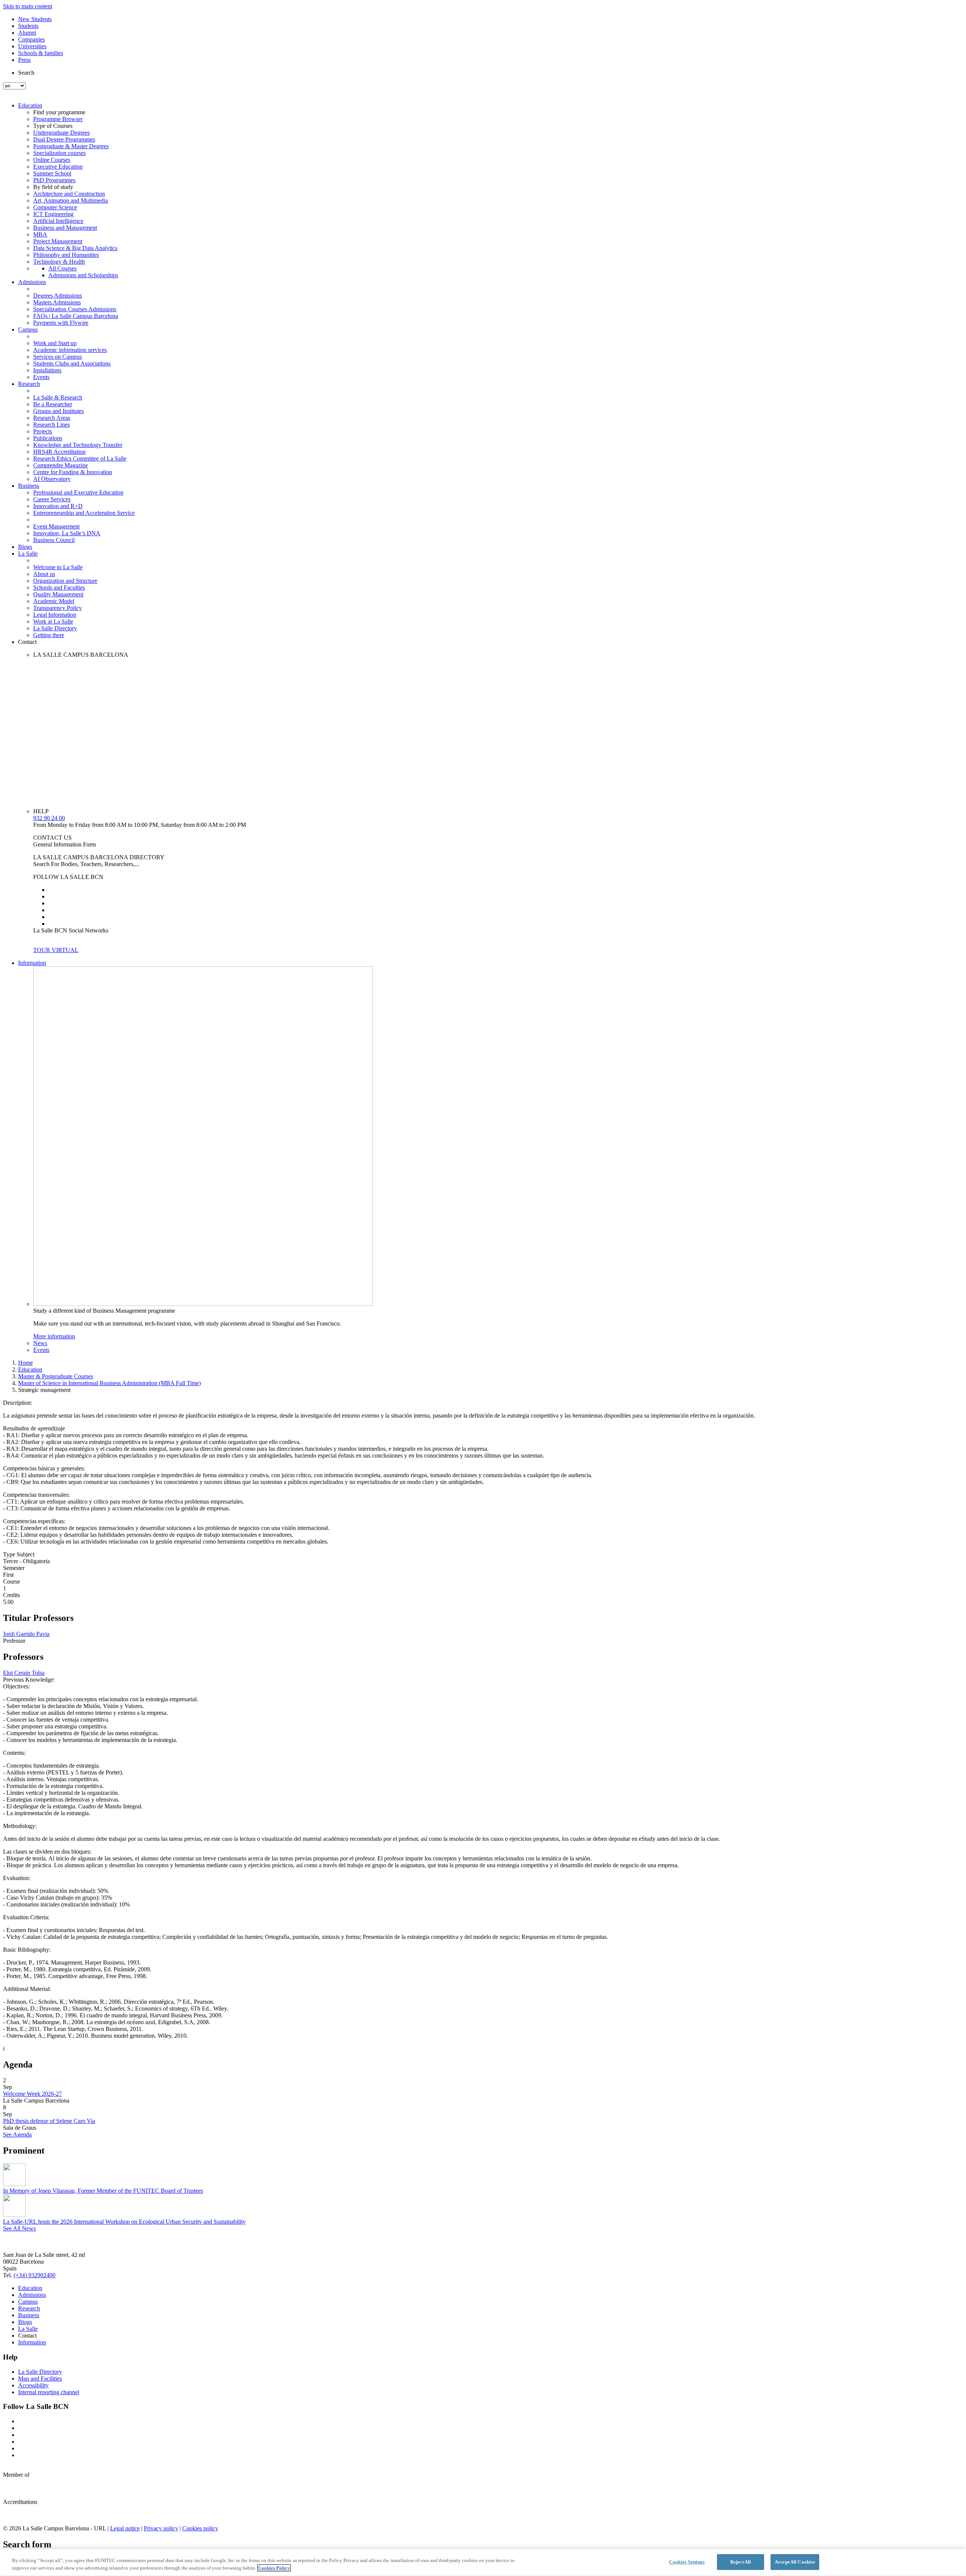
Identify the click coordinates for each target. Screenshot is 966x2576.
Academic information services (70, 350)
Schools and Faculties (59, 588)
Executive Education (58, 167)
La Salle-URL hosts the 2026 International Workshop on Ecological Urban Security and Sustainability (124, 2222)
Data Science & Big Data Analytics (75, 248)
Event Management (56, 526)
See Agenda (17, 2134)
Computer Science (55, 207)
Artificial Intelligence (58, 221)
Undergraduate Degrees (62, 133)
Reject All (741, 2562)
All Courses (62, 268)
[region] (483, 2563)
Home (25, 1363)
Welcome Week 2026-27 (32, 2094)
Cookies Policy (274, 2568)
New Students (35, 19)
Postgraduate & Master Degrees (71, 146)
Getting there (49, 635)
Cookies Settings (687, 2562)
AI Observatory (52, 479)
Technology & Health (59, 262)
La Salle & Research (58, 397)
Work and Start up (55, 343)
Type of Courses (53, 126)
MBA (40, 234)
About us (44, 574)
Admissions (32, 282)
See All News (19, 2228)
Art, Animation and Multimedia (71, 200)
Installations (47, 370)
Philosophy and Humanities (66, 255)
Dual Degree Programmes (64, 139)
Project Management (58, 241)
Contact (27, 642)
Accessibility (33, 2385)
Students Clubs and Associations (72, 363)
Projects (43, 431)
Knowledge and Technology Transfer (78, 445)
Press (24, 60)
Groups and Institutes (58, 411)
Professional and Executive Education (78, 492)
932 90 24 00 (49, 818)
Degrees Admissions (58, 296)
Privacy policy (161, 2528)
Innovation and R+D (58, 506)
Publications (48, 438)
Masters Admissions (57, 302)
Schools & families (41, 53)
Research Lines (52, 425)
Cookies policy (200, 2528)
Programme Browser (58, 119)
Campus (28, 329)
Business (29, 486)
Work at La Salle (53, 621)
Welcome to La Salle (58, 567)
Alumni (27, 33)
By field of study (53, 187)
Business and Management (65, 228)
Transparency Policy (58, 608)
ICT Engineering (53, 214)
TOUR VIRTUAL (56, 950)
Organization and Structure (65, 581)
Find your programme (59, 112)
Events (41, 377)
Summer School (52, 173)
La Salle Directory (55, 628)
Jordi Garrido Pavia (26, 1634)
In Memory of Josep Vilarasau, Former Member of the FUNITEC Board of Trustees (103, 2191)
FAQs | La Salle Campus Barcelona (76, 316)
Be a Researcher (53, 404)
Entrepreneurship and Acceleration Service (84, 513)
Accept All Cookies (795, 2562)
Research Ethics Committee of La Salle (80, 459)
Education (30, 105)
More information (54, 1336)
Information (32, 963)
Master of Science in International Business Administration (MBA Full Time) (109, 1383)
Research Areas (52, 418)
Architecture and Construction (69, 194)
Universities (32, 46)
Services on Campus (58, 357)
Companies (32, 39)
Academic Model (54, 601)
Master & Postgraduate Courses (56, 1376)
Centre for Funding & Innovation (73, 472)
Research (29, 384)
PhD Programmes (54, 180)
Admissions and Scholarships (83, 275)
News (40, 1343)
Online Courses (52, 160)
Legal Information (55, 615)
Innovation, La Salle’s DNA (67, 533)
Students (28, 26)
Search (26, 73)
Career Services (52, 499)
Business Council (54, 540)
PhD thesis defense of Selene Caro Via (49, 2121)
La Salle (28, 554)
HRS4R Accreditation (59, 452)
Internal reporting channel (49, 2392)
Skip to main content (28, 6)
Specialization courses (59, 153)
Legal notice (125, 2528)
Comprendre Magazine (61, 465)
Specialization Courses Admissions (75, 309)
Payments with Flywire (61, 323)
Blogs (25, 547)
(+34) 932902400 (35, 2275)
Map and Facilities (40, 2379)
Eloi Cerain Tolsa (24, 1673)
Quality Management (58, 594)
